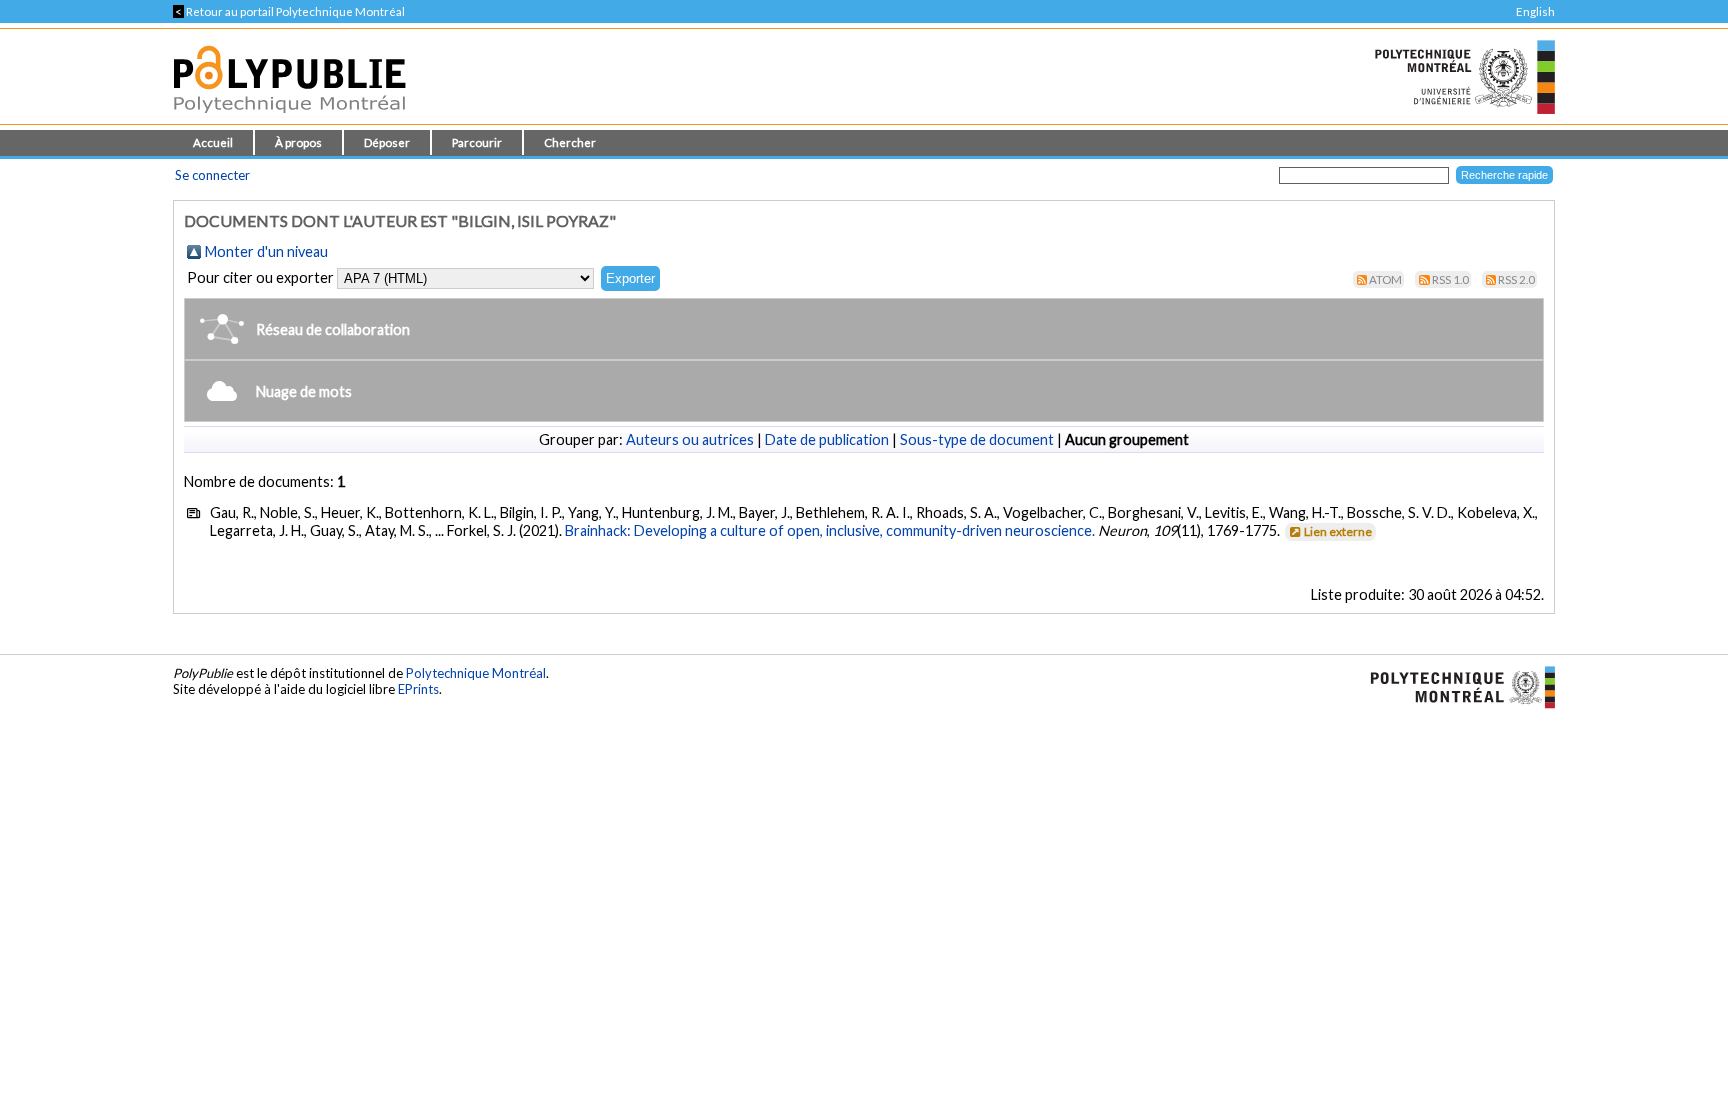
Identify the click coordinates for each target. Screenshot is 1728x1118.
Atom (1385, 279)
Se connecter (212, 175)
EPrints (418, 689)
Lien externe (1338, 531)
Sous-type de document (977, 439)
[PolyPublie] (289, 118)
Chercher (570, 142)
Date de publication (827, 439)
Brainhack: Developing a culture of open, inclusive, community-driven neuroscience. (830, 530)
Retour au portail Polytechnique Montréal (289, 11)
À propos (298, 142)
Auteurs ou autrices (690, 439)
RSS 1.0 (1450, 279)
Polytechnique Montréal (476, 673)
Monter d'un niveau (266, 251)
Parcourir (477, 142)
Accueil (213, 142)
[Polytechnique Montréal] (1454, 685)
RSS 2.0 (1516, 279)
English (1535, 11)
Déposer (387, 142)
